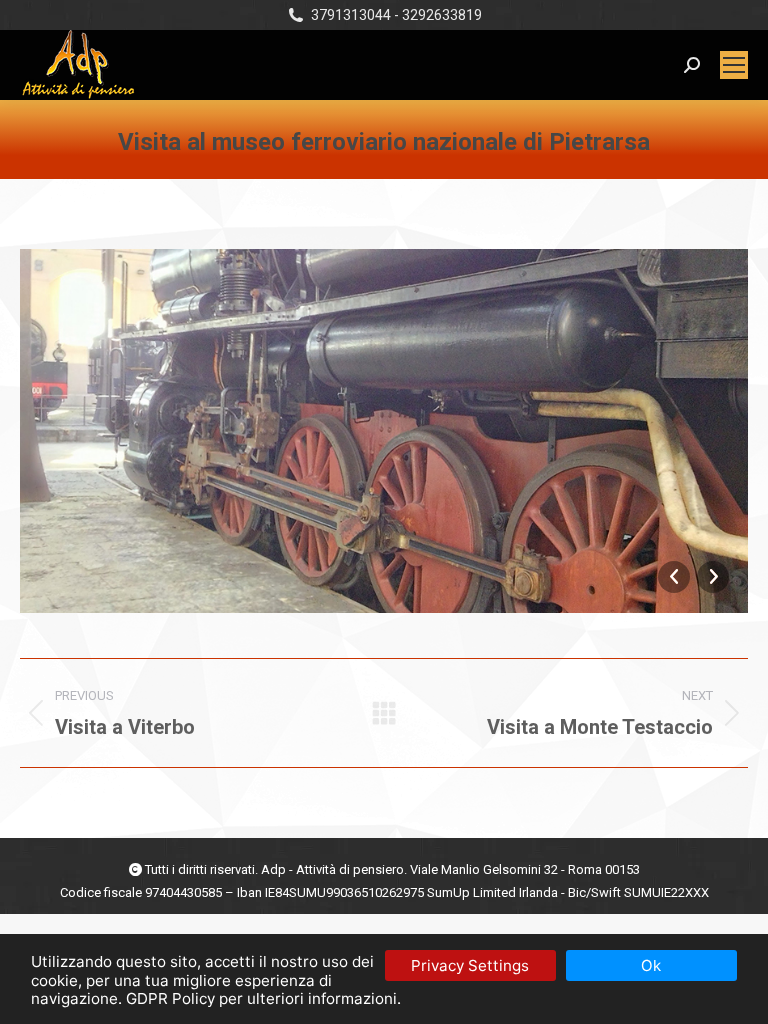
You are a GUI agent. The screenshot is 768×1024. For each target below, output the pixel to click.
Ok (651, 965)
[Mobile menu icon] (734, 65)
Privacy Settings (470, 965)
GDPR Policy (170, 998)
